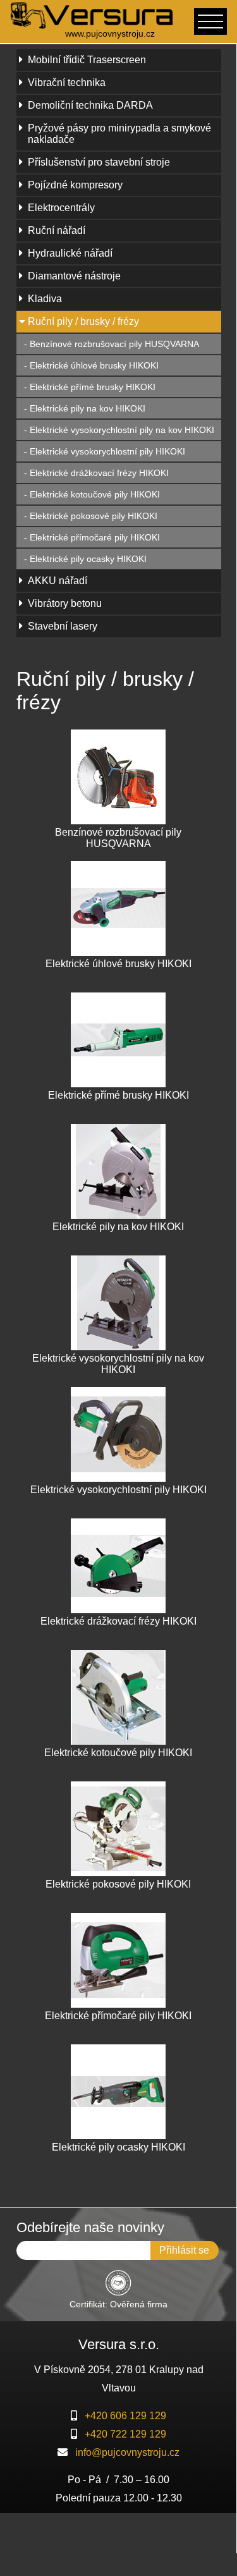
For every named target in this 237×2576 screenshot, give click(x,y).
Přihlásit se (184, 2250)
